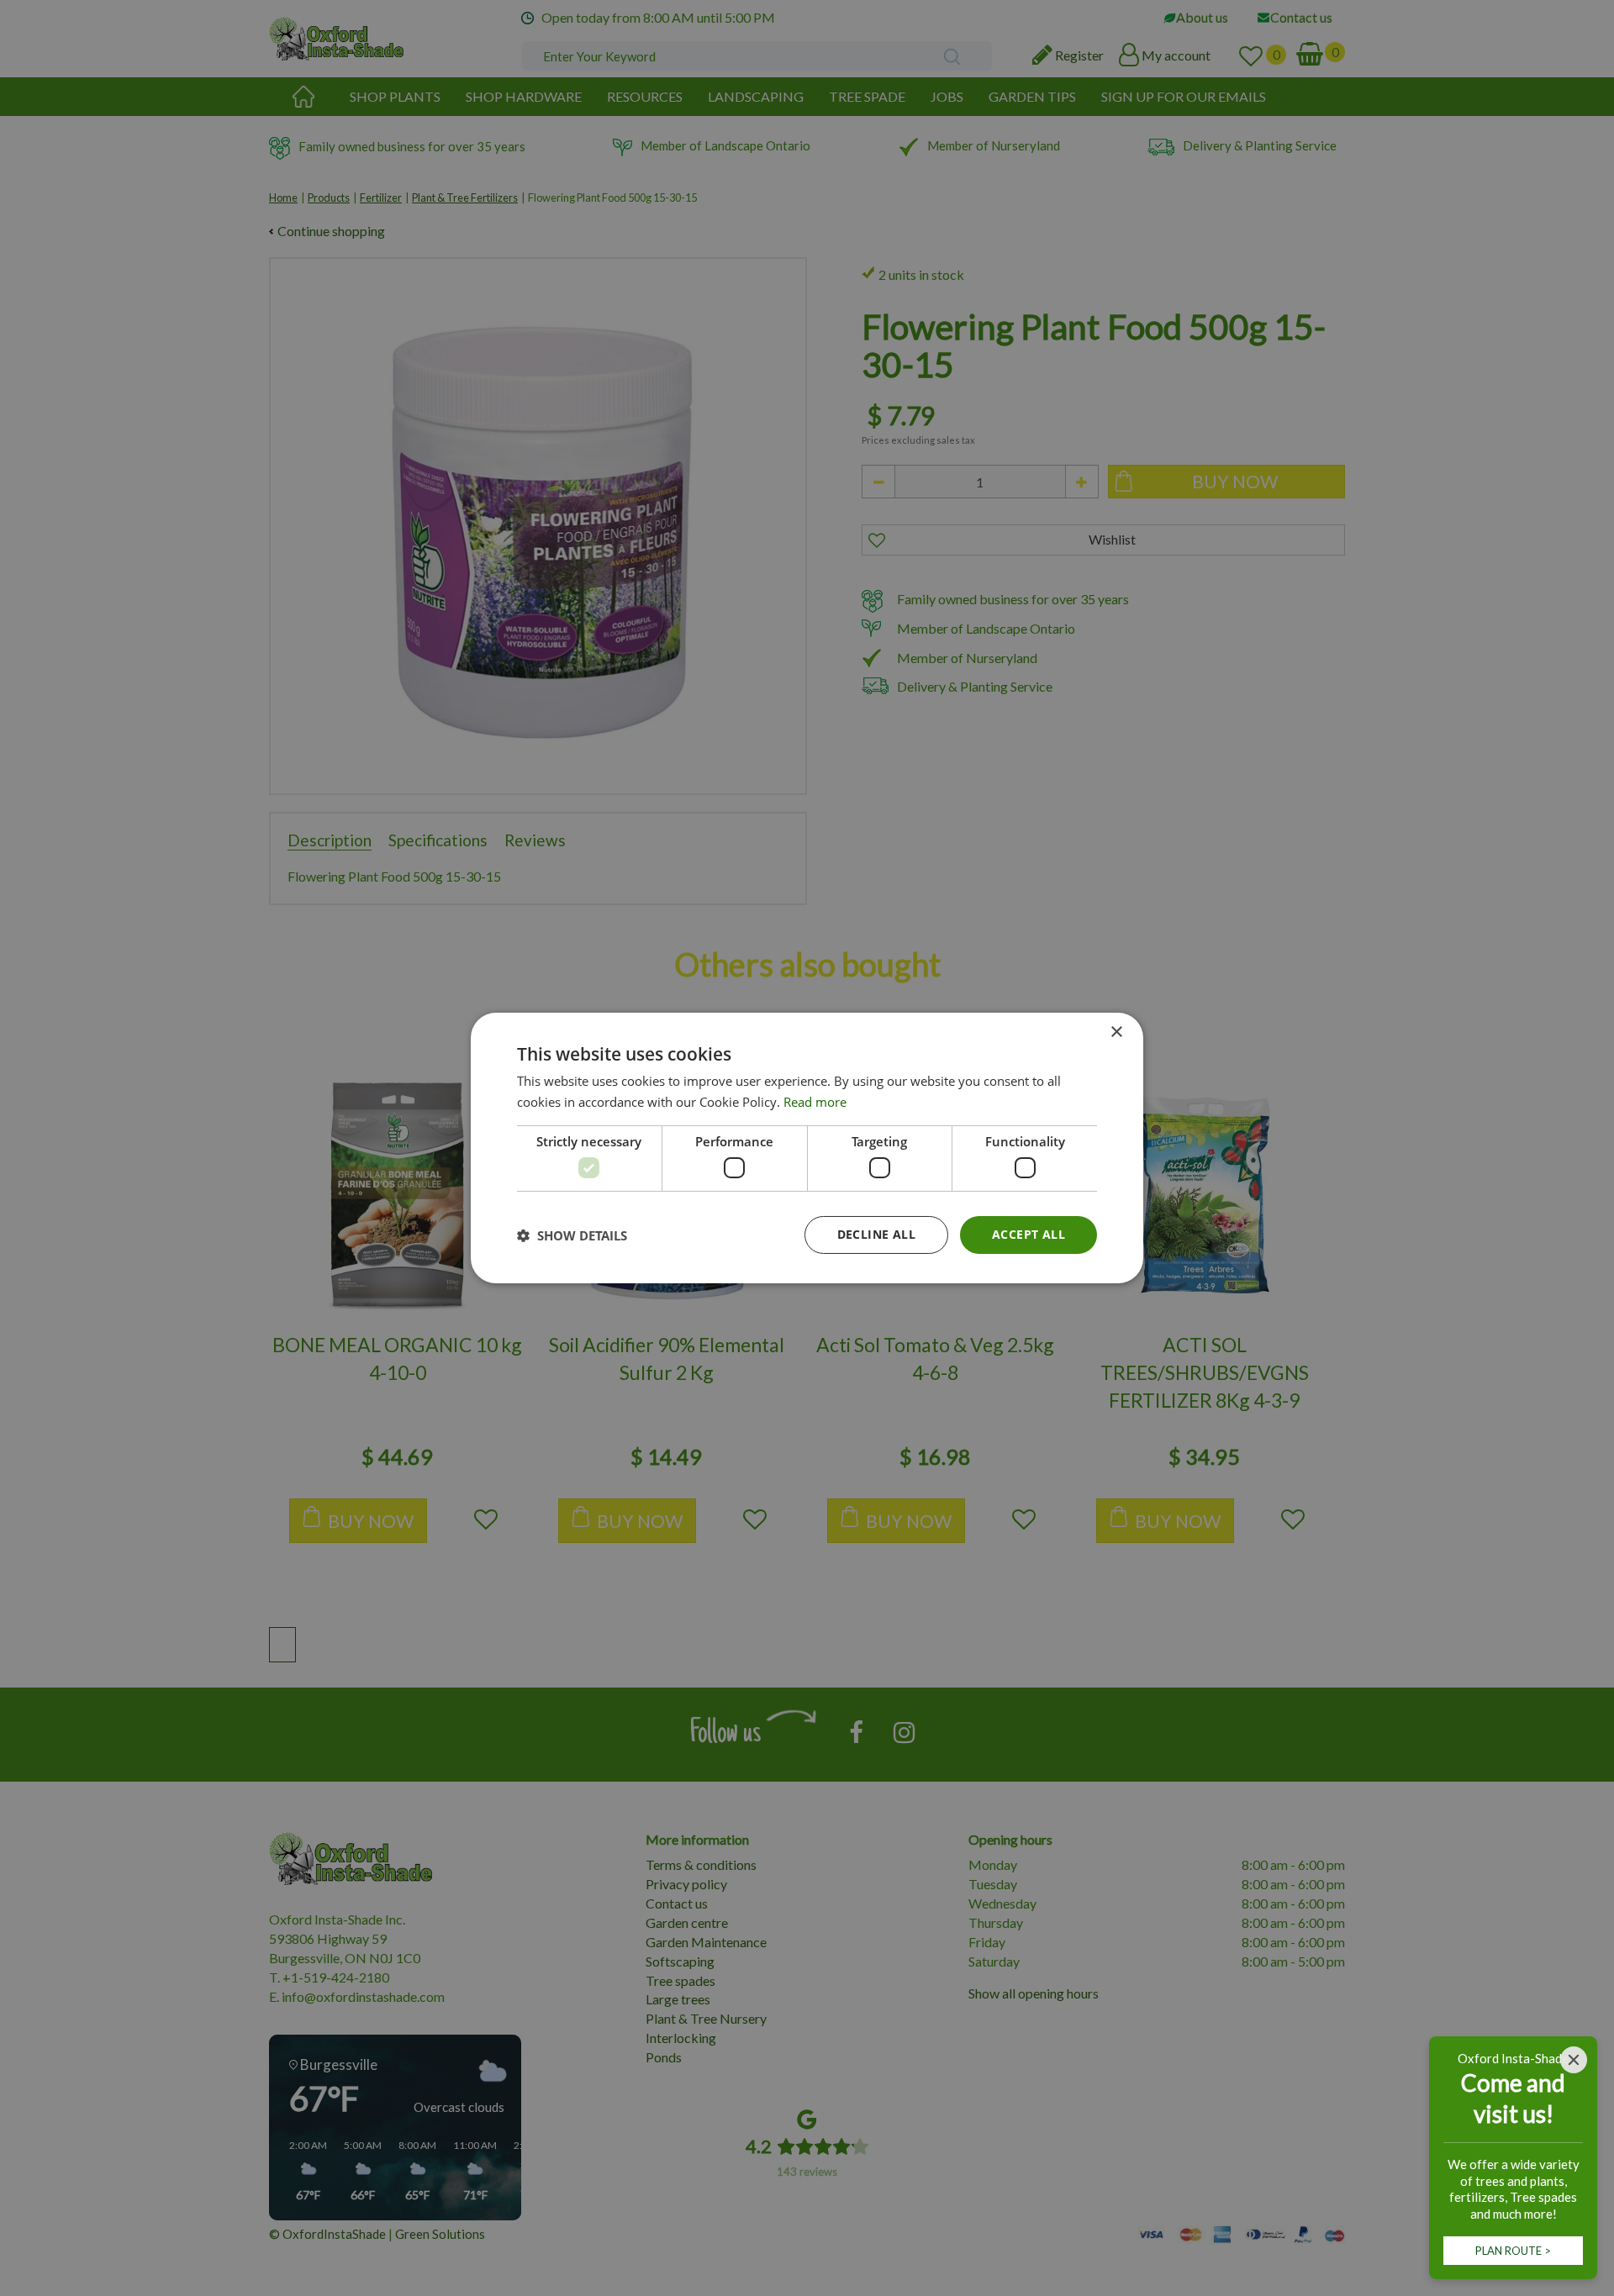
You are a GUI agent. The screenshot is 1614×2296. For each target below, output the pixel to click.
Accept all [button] (1029, 1234)
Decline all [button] (876, 1234)
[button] (572, 1235)
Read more (815, 1102)
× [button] (1116, 1032)
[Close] (1574, 2060)
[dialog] (807, 1148)
